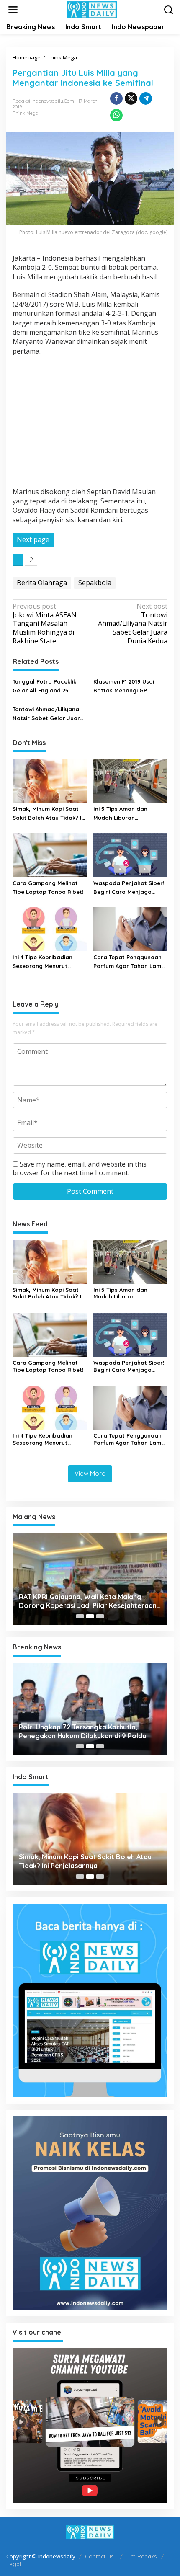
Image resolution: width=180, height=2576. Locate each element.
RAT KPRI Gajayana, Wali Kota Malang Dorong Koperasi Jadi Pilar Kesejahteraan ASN (88, 1601)
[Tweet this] (131, 98)
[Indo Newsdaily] (92, 9)
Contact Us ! (101, 2556)
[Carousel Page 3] (100, 1616)
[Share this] (116, 98)
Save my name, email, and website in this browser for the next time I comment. (80, 1168)
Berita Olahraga (42, 583)
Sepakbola (95, 583)
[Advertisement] (90, 423)
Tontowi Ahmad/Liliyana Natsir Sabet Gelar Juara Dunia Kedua (133, 624)
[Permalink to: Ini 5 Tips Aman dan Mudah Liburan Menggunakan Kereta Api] (131, 780)
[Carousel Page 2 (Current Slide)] (90, 1616)
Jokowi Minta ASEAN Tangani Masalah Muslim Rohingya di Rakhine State (45, 624)
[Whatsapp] (116, 115)
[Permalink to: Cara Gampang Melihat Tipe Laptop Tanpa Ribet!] (50, 854)
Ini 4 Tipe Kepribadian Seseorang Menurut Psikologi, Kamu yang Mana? (42, 962)
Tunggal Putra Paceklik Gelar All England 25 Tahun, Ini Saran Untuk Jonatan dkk (44, 687)
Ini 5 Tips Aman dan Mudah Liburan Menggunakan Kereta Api (128, 814)
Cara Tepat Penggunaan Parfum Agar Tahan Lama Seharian (129, 962)
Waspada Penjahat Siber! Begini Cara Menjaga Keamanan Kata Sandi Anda (129, 888)
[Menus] (13, 10)
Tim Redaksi (142, 2556)
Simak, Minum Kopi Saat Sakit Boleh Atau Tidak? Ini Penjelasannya (49, 814)
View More (90, 1473)
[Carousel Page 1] (80, 1616)
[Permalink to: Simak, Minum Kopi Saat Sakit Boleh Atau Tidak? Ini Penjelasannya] (50, 780)
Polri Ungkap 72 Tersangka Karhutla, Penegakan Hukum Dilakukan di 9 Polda (83, 1731)
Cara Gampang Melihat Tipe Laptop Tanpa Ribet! (49, 887)
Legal (14, 2564)
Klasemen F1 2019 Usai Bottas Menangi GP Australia (124, 687)
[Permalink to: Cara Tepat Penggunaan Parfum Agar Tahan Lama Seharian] (131, 928)
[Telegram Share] (146, 98)
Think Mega (26, 113)
